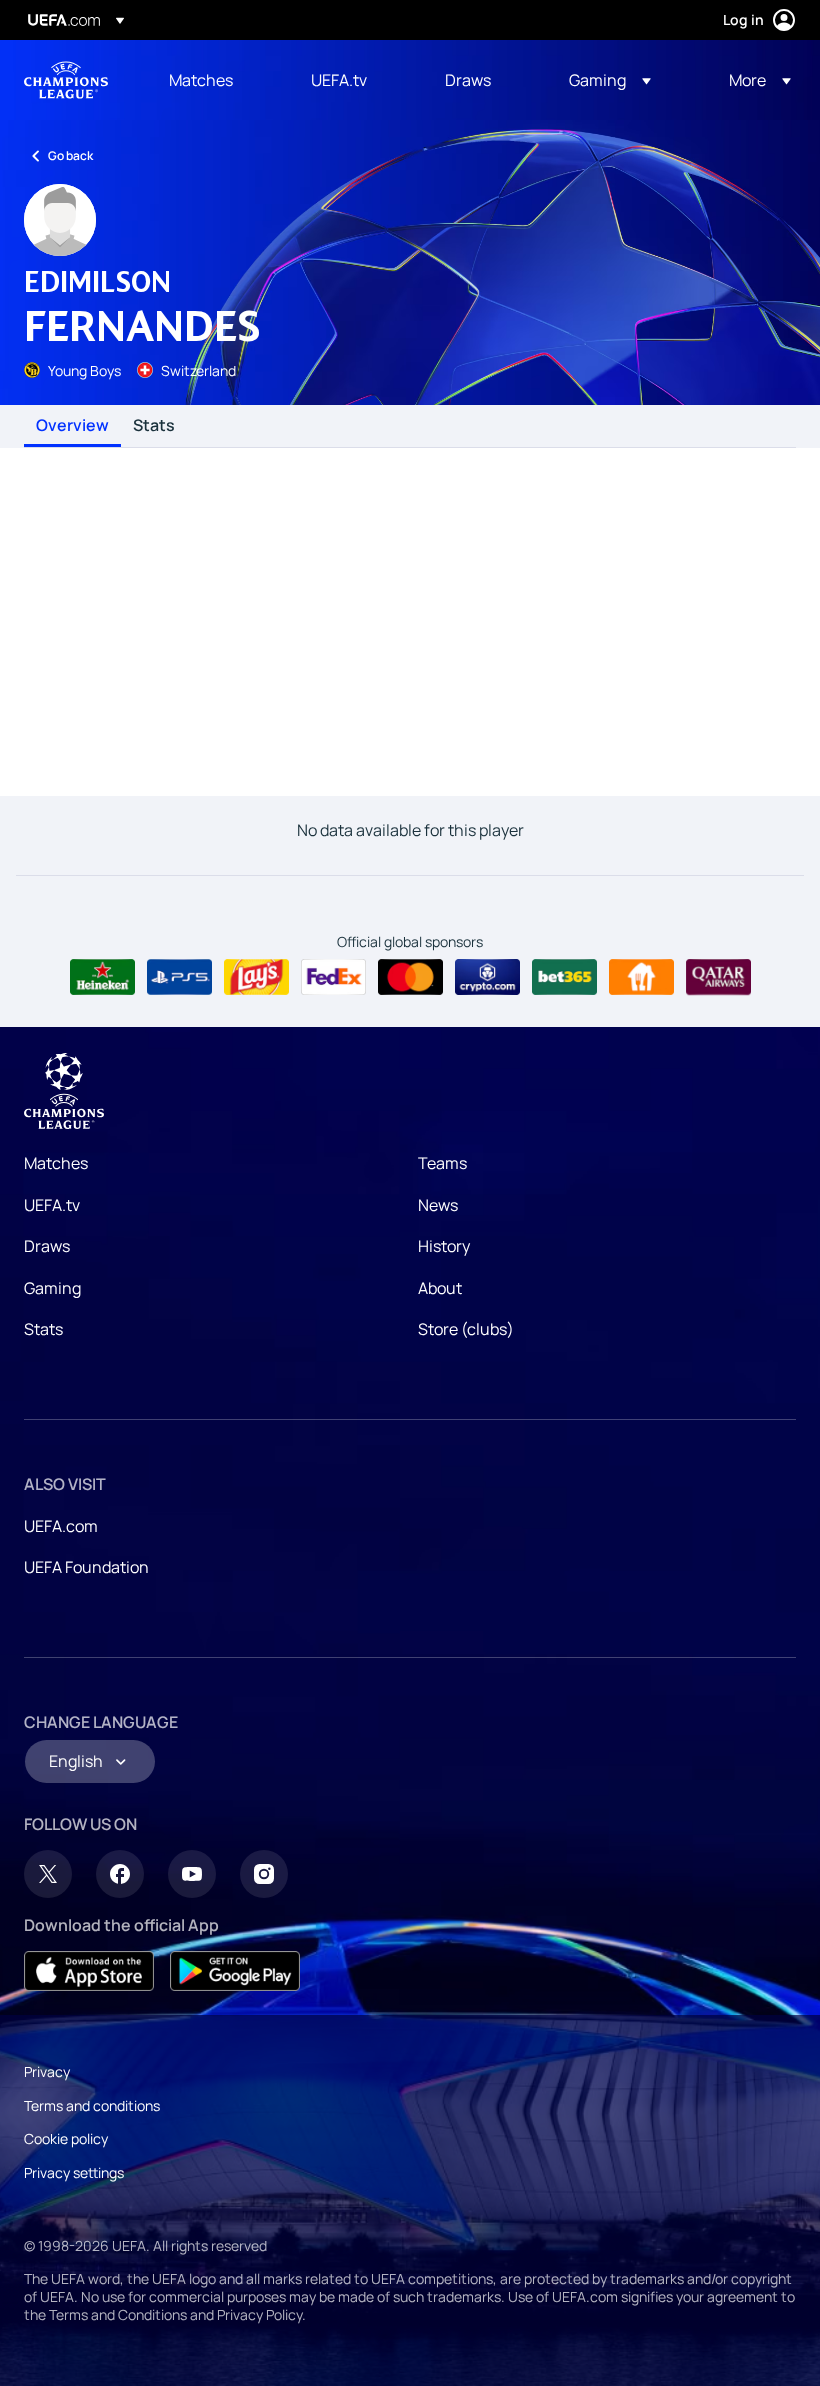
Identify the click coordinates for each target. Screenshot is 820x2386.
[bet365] (564, 977)
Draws (47, 1246)
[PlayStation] (179, 977)
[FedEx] (333, 977)
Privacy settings (74, 2172)
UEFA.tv (52, 1205)
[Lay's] (256, 977)
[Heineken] (102, 977)
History (444, 1246)
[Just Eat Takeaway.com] (641, 977)
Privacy (47, 2071)
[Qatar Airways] (718, 977)
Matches (56, 1163)
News (438, 1205)
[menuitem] (215, 80)
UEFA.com (61, 1526)
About (440, 1288)
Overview (72, 426)
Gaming (52, 1288)
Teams (442, 1163)
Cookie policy (66, 2138)
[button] (610, 80)
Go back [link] (70, 155)
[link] (201, 80)
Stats (154, 426)
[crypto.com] (487, 977)
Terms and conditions (92, 2105)
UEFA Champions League (66, 80)
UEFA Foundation (86, 1567)
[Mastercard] (410, 977)
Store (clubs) (466, 1329)
